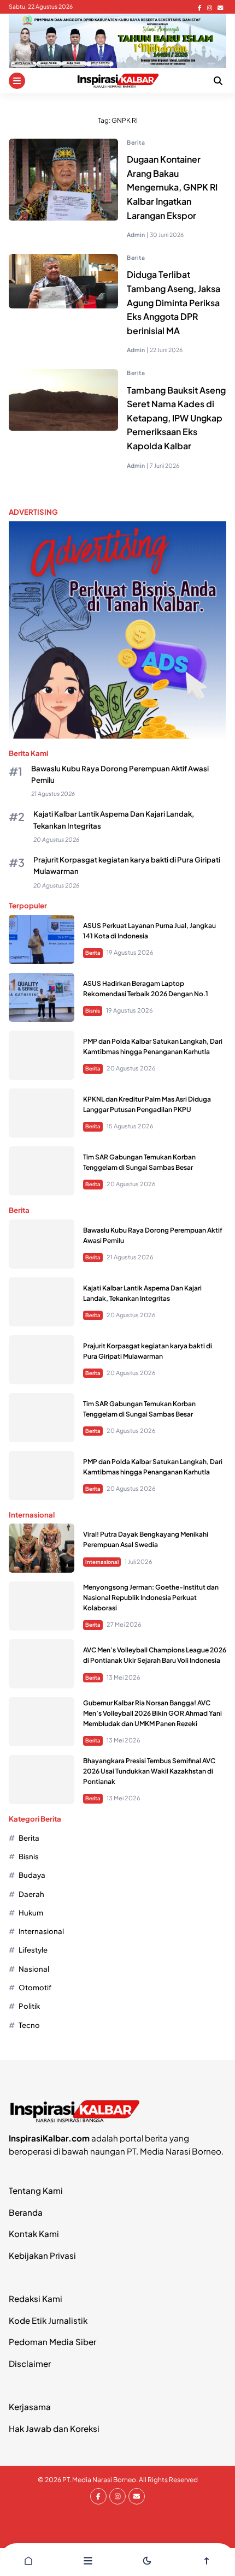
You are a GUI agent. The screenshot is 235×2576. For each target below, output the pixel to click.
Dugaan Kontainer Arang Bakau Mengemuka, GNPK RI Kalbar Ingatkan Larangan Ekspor (172, 187)
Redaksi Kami (36, 2298)
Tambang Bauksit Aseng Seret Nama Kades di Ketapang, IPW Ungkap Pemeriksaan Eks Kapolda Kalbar (176, 418)
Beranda (26, 2212)
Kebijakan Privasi (42, 2255)
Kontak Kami (34, 2233)
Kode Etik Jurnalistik (48, 2320)
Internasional (102, 1562)
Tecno (29, 2025)
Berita (136, 142)
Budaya (32, 1875)
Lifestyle (33, 1950)
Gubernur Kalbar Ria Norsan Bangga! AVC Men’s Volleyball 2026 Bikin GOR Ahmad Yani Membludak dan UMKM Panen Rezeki (152, 1713)
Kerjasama (30, 2407)
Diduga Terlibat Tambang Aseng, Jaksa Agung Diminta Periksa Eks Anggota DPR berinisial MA (174, 302)
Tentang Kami (36, 2190)
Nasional (34, 1969)
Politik (29, 2006)
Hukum (31, 1912)
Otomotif (35, 1987)
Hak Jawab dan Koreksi (54, 2428)
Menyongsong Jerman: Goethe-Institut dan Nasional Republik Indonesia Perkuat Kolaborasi (151, 1598)
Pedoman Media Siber (52, 2342)
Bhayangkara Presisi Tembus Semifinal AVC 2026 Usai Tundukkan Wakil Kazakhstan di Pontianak (149, 1771)
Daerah (31, 1894)
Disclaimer (30, 2363)
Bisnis (93, 1010)
